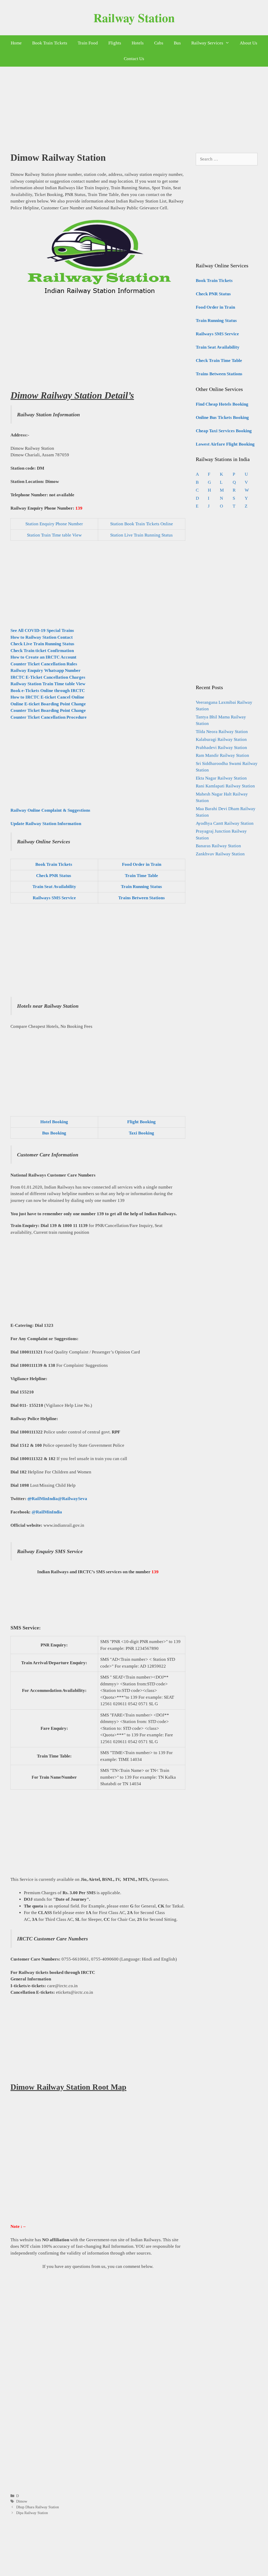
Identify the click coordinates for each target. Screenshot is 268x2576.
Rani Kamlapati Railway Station (225, 786)
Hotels (138, 43)
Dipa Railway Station (32, 2513)
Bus (177, 43)
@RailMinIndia (47, 1512)
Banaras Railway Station (218, 846)
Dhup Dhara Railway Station (38, 2507)
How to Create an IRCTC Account (43, 657)
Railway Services (207, 43)
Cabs (159, 43)
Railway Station (134, 18)
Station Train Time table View (54, 535)
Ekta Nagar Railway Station (221, 778)
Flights (115, 43)
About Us (249, 43)
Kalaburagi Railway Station (221, 739)
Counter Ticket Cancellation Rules (44, 664)
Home (16, 43)
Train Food (88, 43)
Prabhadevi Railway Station (221, 748)
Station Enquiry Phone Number (54, 524)
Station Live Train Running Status (141, 535)
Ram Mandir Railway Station (222, 755)
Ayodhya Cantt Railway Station (225, 823)
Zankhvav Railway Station (220, 854)
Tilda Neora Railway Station (222, 732)
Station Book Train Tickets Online (142, 524)
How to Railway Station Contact (42, 637)
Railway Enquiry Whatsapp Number (46, 670)
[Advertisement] (134, 106)
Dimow (22, 2501)
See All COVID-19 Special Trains (42, 630)
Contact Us (134, 59)
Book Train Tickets (50, 43)
